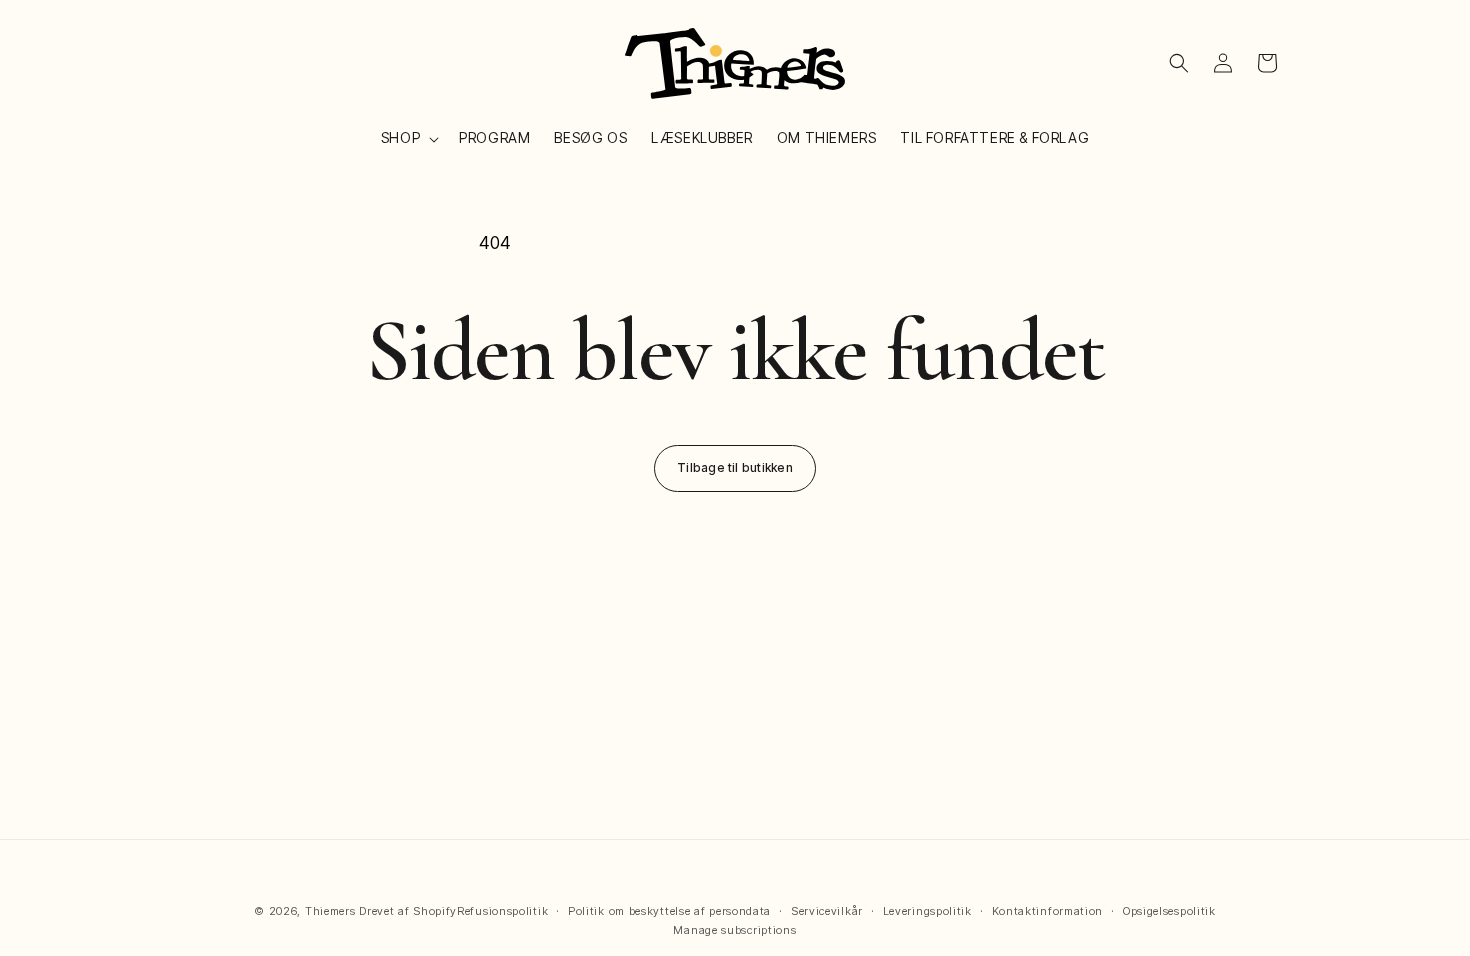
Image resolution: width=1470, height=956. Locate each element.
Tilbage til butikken (735, 467)
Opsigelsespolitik (1169, 911)
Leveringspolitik (927, 911)
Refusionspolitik (502, 911)
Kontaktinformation (1048, 911)
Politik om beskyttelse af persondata (669, 911)
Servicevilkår (827, 911)
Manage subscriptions (734, 930)
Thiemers (330, 911)
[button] (408, 138)
